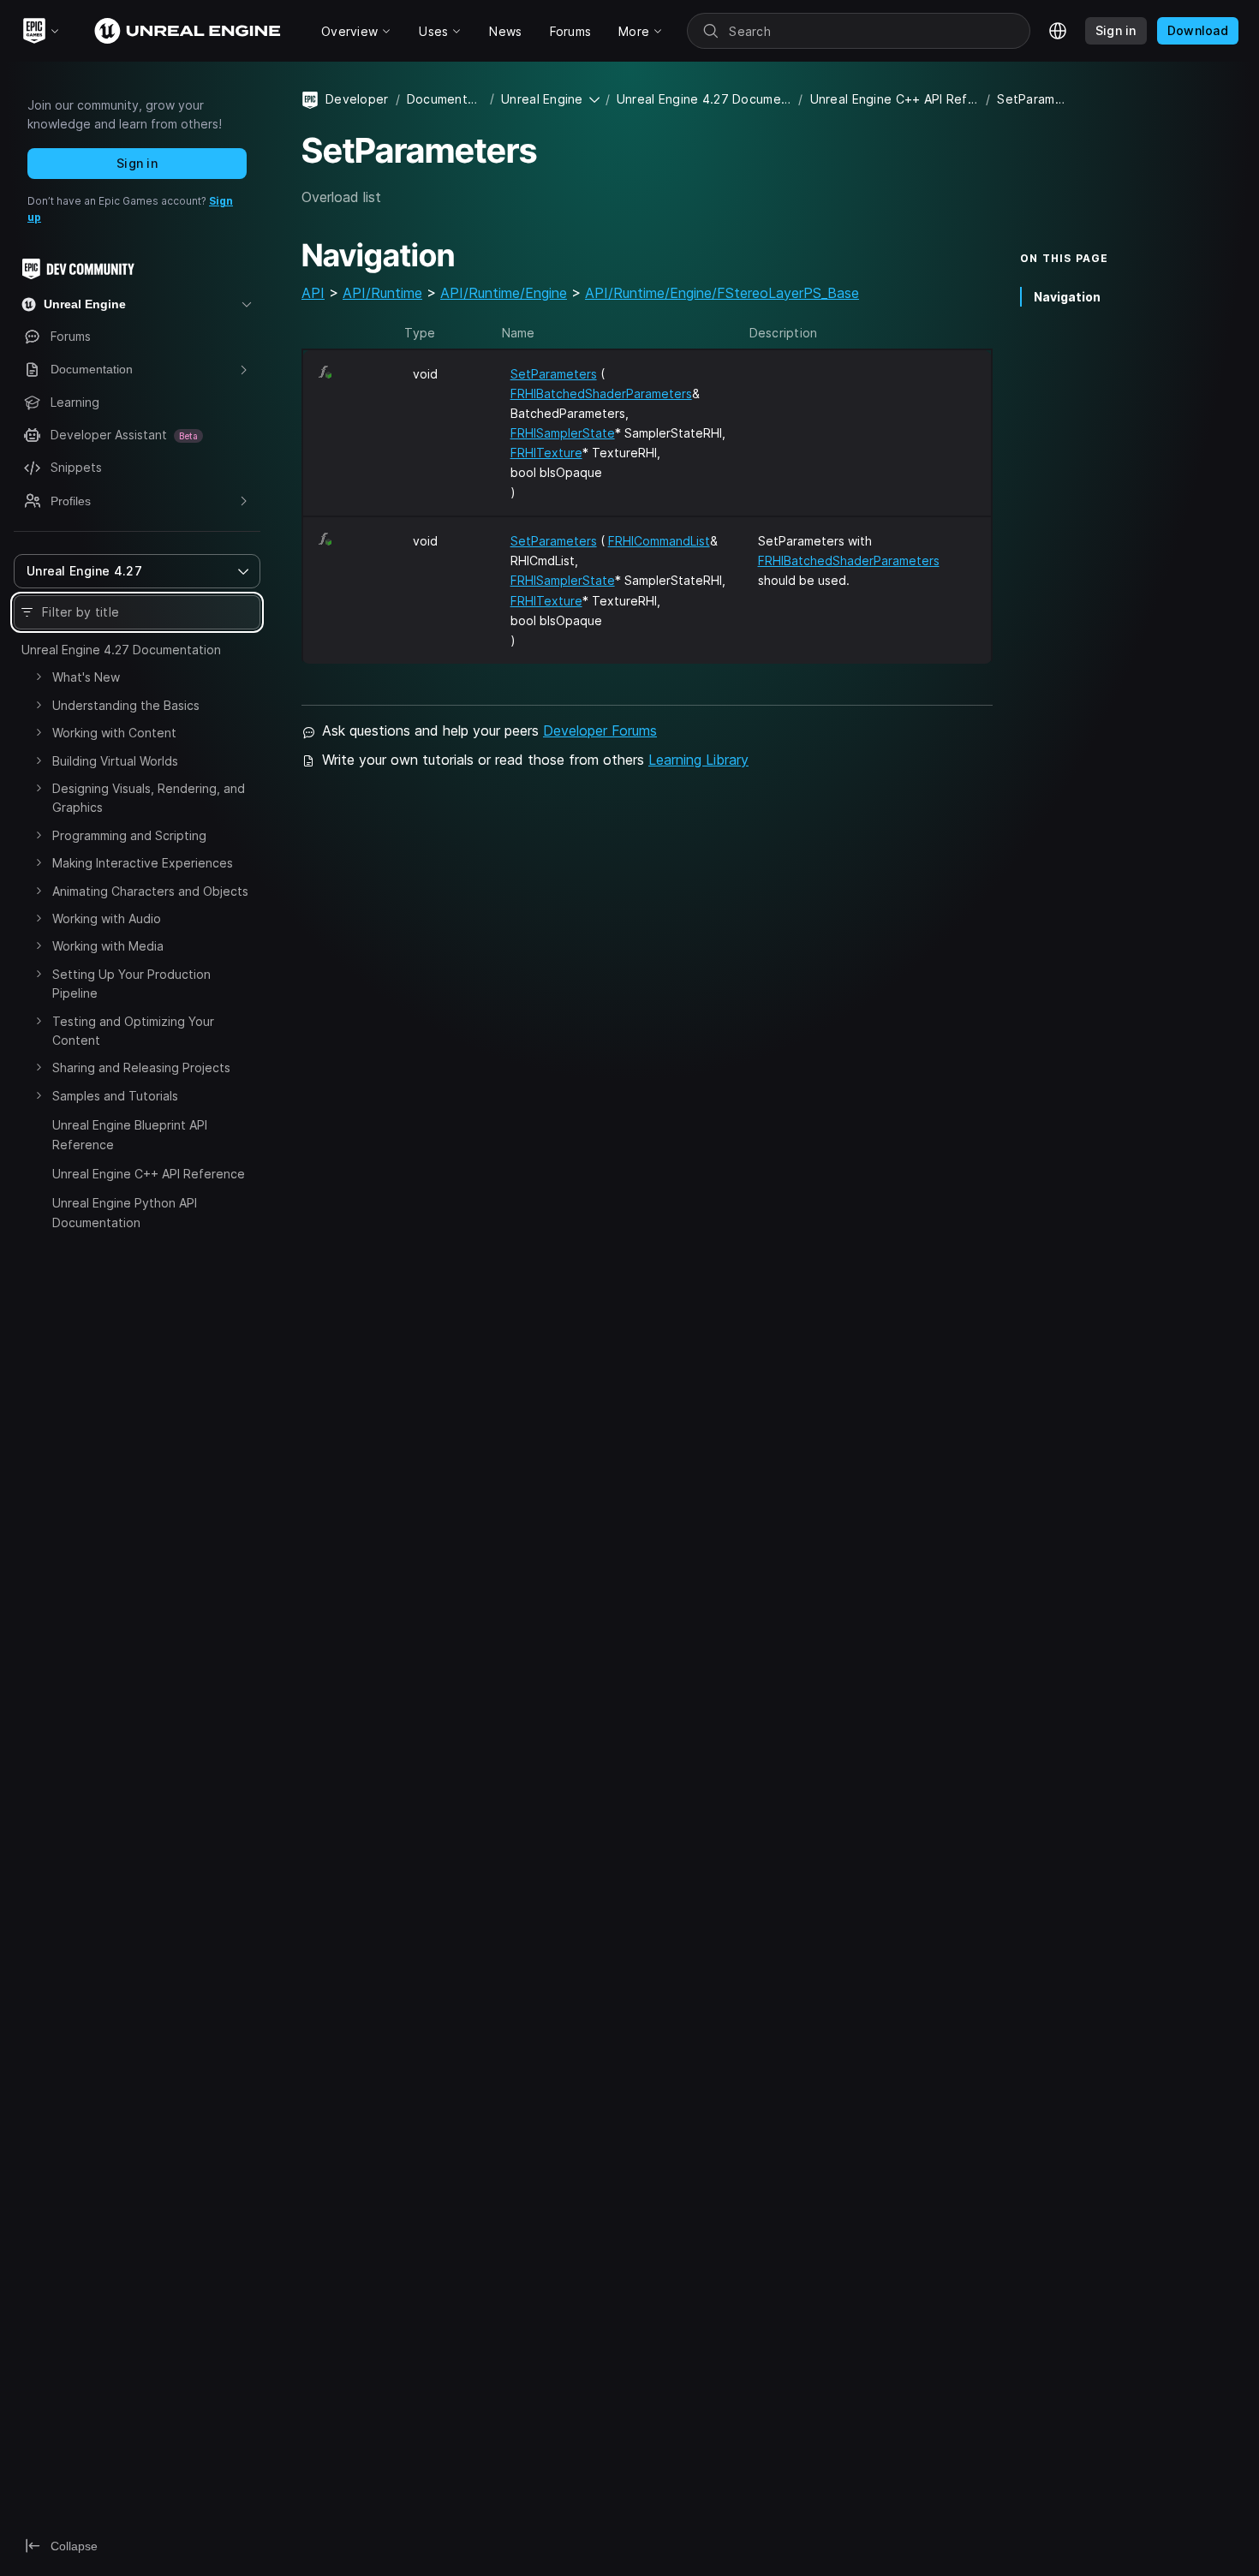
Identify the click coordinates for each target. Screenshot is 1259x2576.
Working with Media (108, 946)
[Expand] (39, 677)
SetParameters (554, 374)
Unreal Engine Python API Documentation (125, 1212)
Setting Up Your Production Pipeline (131, 984)
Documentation (445, 99)
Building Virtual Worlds (115, 761)
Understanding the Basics (126, 705)
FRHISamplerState (563, 433)
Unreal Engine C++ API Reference (149, 1174)
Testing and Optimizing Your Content (133, 1031)
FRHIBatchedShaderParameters (601, 394)
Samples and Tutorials (115, 1096)
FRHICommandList (659, 541)
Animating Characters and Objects (150, 891)
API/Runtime (382, 293)
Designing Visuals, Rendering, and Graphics (149, 798)
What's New (86, 677)
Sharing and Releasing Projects (141, 1067)
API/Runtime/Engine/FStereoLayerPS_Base (722, 293)
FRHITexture (546, 453)
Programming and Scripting (129, 835)
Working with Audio (107, 918)
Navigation (1067, 297)
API (313, 293)
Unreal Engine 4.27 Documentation (121, 650)
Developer (357, 99)
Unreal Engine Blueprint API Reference (130, 1134)
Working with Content (114, 733)
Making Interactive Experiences (143, 863)
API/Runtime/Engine (504, 293)
